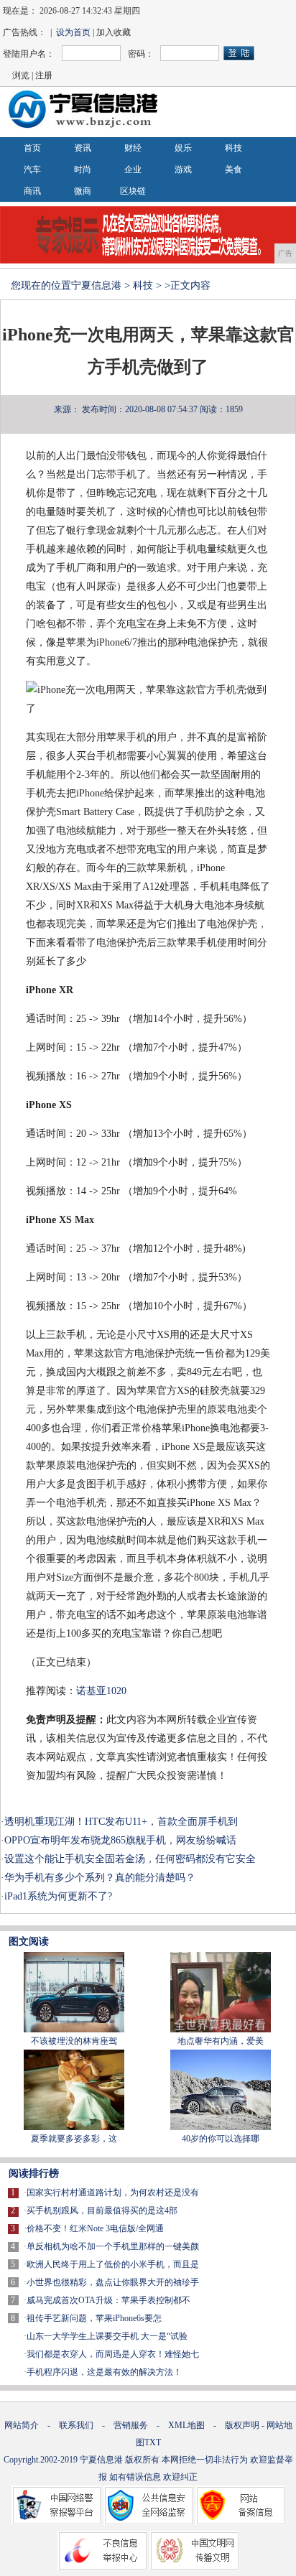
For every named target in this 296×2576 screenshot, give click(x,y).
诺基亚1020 (101, 1691)
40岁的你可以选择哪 (221, 2139)
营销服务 (131, 2425)
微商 (83, 191)
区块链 (133, 191)
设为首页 (73, 32)
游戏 (183, 169)
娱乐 (183, 148)
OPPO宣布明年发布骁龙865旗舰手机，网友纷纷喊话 (120, 1840)
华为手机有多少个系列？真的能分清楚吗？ (100, 1878)
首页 (32, 148)
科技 (233, 148)
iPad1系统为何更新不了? (58, 1896)
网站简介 (22, 2425)
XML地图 (186, 2425)
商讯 (32, 191)
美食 (233, 169)
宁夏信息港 (96, 285)
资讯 (83, 148)
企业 (133, 169)
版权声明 (242, 2425)
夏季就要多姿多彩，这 (74, 2139)
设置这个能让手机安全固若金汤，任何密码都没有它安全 (130, 1859)
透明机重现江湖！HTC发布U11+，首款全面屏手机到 (121, 1822)
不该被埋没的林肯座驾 (74, 2041)
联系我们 (76, 2425)
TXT (153, 2442)
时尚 (83, 169)
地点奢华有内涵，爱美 (221, 2041)
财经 (133, 148)
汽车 (32, 169)
